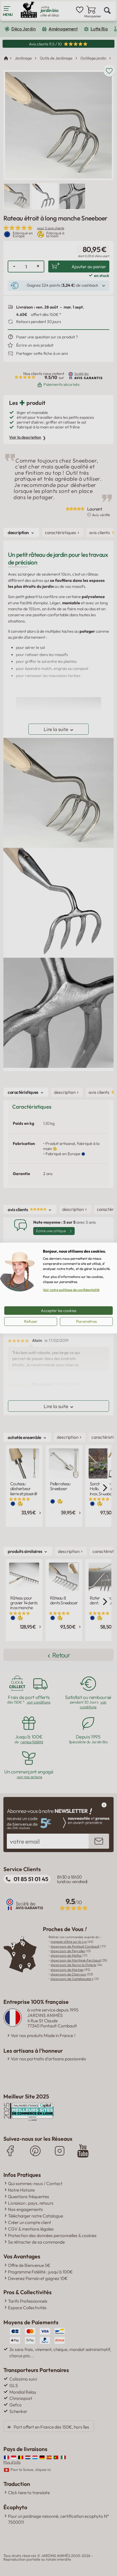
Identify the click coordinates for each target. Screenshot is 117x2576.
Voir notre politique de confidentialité (71, 1290)
